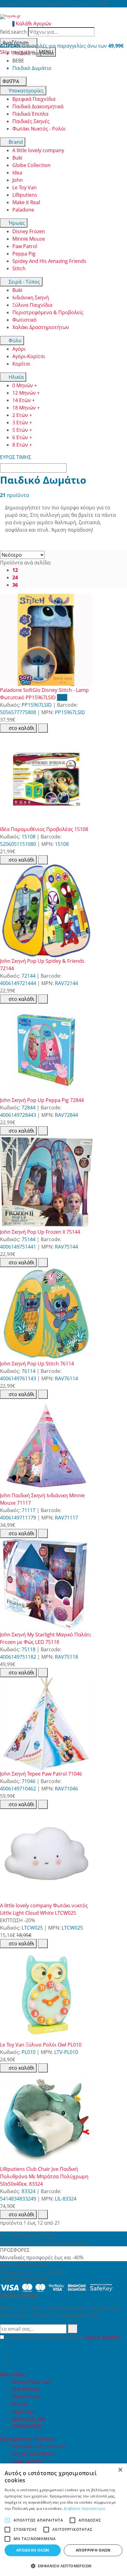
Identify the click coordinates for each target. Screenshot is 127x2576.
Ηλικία (16, 377)
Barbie (20, 2404)
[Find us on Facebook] (15, 2347)
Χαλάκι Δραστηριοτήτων (41, 327)
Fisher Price (26, 2397)
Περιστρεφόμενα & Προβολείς (48, 312)
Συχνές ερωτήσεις (33, 2454)
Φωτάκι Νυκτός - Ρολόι (39, 129)
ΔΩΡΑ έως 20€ (29, 2419)
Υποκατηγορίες (26, 91)
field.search (13, 32)
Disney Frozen (29, 231)
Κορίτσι (21, 364)
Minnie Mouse (29, 239)
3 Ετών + (22, 422)
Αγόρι (19, 349)
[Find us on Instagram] (15, 2362)
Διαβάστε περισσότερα (84, 2508)
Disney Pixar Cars (33, 2382)
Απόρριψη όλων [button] (93, 2550)
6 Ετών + (22, 437)
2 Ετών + (22, 415)
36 (15, 585)
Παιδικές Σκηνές (31, 121)
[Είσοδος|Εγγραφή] (3, 24)
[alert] (63, 2520)
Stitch (19, 268)
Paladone (23, 210)
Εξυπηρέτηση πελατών (39, 2446)
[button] (63, 2566)
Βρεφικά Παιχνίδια (34, 99)
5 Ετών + (22, 430)
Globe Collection (31, 165)
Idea (17, 173)
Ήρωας (16, 223)
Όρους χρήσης (102, 2337)
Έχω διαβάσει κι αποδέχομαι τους (62, 2337)
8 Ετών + (22, 445)
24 (15, 577)
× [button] (120, 2470)
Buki (17, 158)
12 (15, 570)
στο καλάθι (21, 728)
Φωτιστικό (25, 320)
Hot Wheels (26, 2389)
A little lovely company (38, 150)
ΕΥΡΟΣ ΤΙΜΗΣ (16, 457)
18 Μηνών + (26, 408)
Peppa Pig (24, 254)
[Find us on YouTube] (15, 2355)
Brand (15, 142)
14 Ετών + (24, 400)
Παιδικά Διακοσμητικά (38, 106)
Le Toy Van (25, 187)
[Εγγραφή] (73, 2329)
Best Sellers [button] (14, 2374)
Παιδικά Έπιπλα (30, 114)
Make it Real (26, 202)
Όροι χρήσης (28, 2461)
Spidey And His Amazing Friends (49, 261)
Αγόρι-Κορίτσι (29, 356)
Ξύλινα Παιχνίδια (32, 305)
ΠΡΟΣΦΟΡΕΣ (27, 2426)
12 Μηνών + (26, 393)
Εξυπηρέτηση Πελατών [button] (28, 2439)
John (18, 180)
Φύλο (14, 341)
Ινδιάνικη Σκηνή (31, 298)
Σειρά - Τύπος (24, 282)
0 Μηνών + (25, 385)
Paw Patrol (25, 246)
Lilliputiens (25, 195)
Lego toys (23, 2411)
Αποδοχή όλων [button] (33, 2550)
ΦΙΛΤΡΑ (11, 81)
